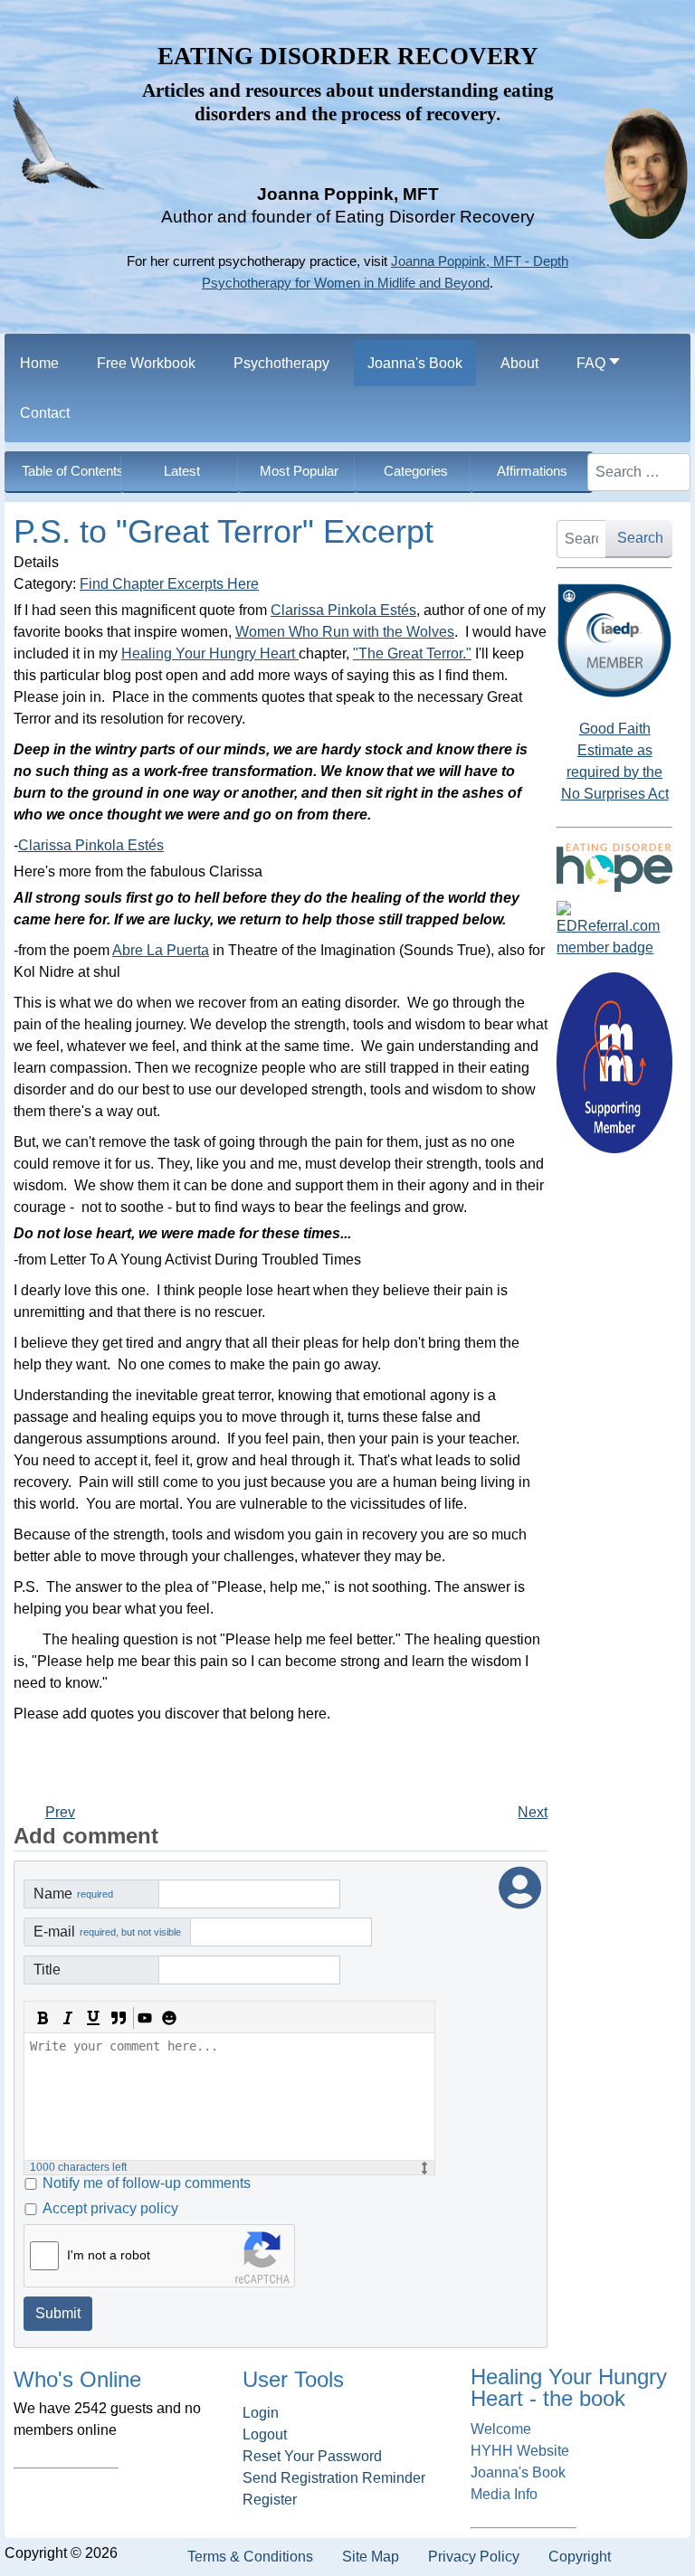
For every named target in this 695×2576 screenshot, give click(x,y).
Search (640, 538)
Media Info (504, 2494)
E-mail (107, 1932)
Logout (265, 2434)
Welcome (501, 2429)
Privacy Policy (474, 2557)
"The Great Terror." (412, 653)
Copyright (580, 2557)
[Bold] (43, 2018)
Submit (58, 2313)
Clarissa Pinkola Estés (343, 610)
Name (73, 1894)
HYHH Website (520, 2451)
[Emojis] (169, 2018)
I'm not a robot (109, 2255)
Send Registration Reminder (334, 2478)
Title (47, 1970)
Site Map (371, 2557)
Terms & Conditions (250, 2557)
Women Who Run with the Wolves (345, 632)
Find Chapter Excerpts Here (169, 584)
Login (261, 2413)
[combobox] (639, 472)
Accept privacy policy (110, 2208)
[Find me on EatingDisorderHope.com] (614, 867)
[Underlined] (93, 2018)
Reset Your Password (312, 2456)
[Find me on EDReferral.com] (614, 930)
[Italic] (68, 2018)
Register (270, 2500)
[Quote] (119, 2018)
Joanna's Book (518, 2472)
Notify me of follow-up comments (147, 2183)
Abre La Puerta (161, 950)
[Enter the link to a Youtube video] (144, 2018)
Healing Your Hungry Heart (210, 653)
